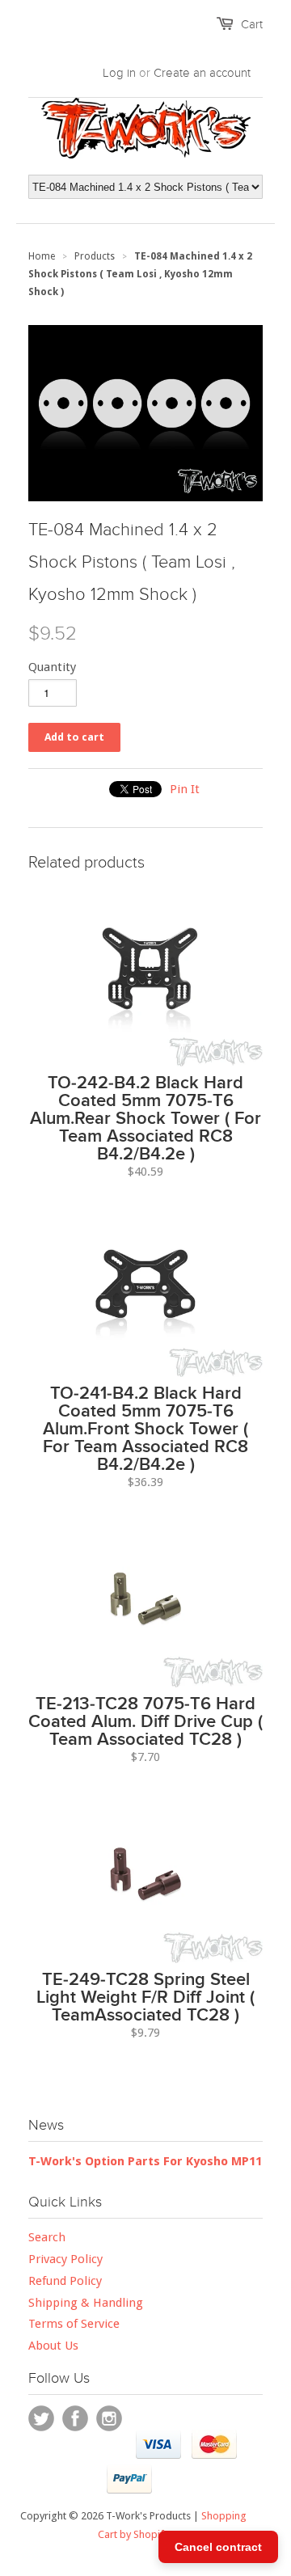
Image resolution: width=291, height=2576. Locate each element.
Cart (252, 24)
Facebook (75, 2418)
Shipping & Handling (86, 2303)
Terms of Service (74, 2324)
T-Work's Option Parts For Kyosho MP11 (145, 2161)
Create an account (202, 73)
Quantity (52, 667)
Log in (119, 73)
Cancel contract (218, 2547)
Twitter (41, 2418)
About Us (53, 2346)
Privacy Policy (65, 2259)
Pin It (185, 789)
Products (95, 256)
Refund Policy (65, 2281)
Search (47, 2237)
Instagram (109, 2418)
